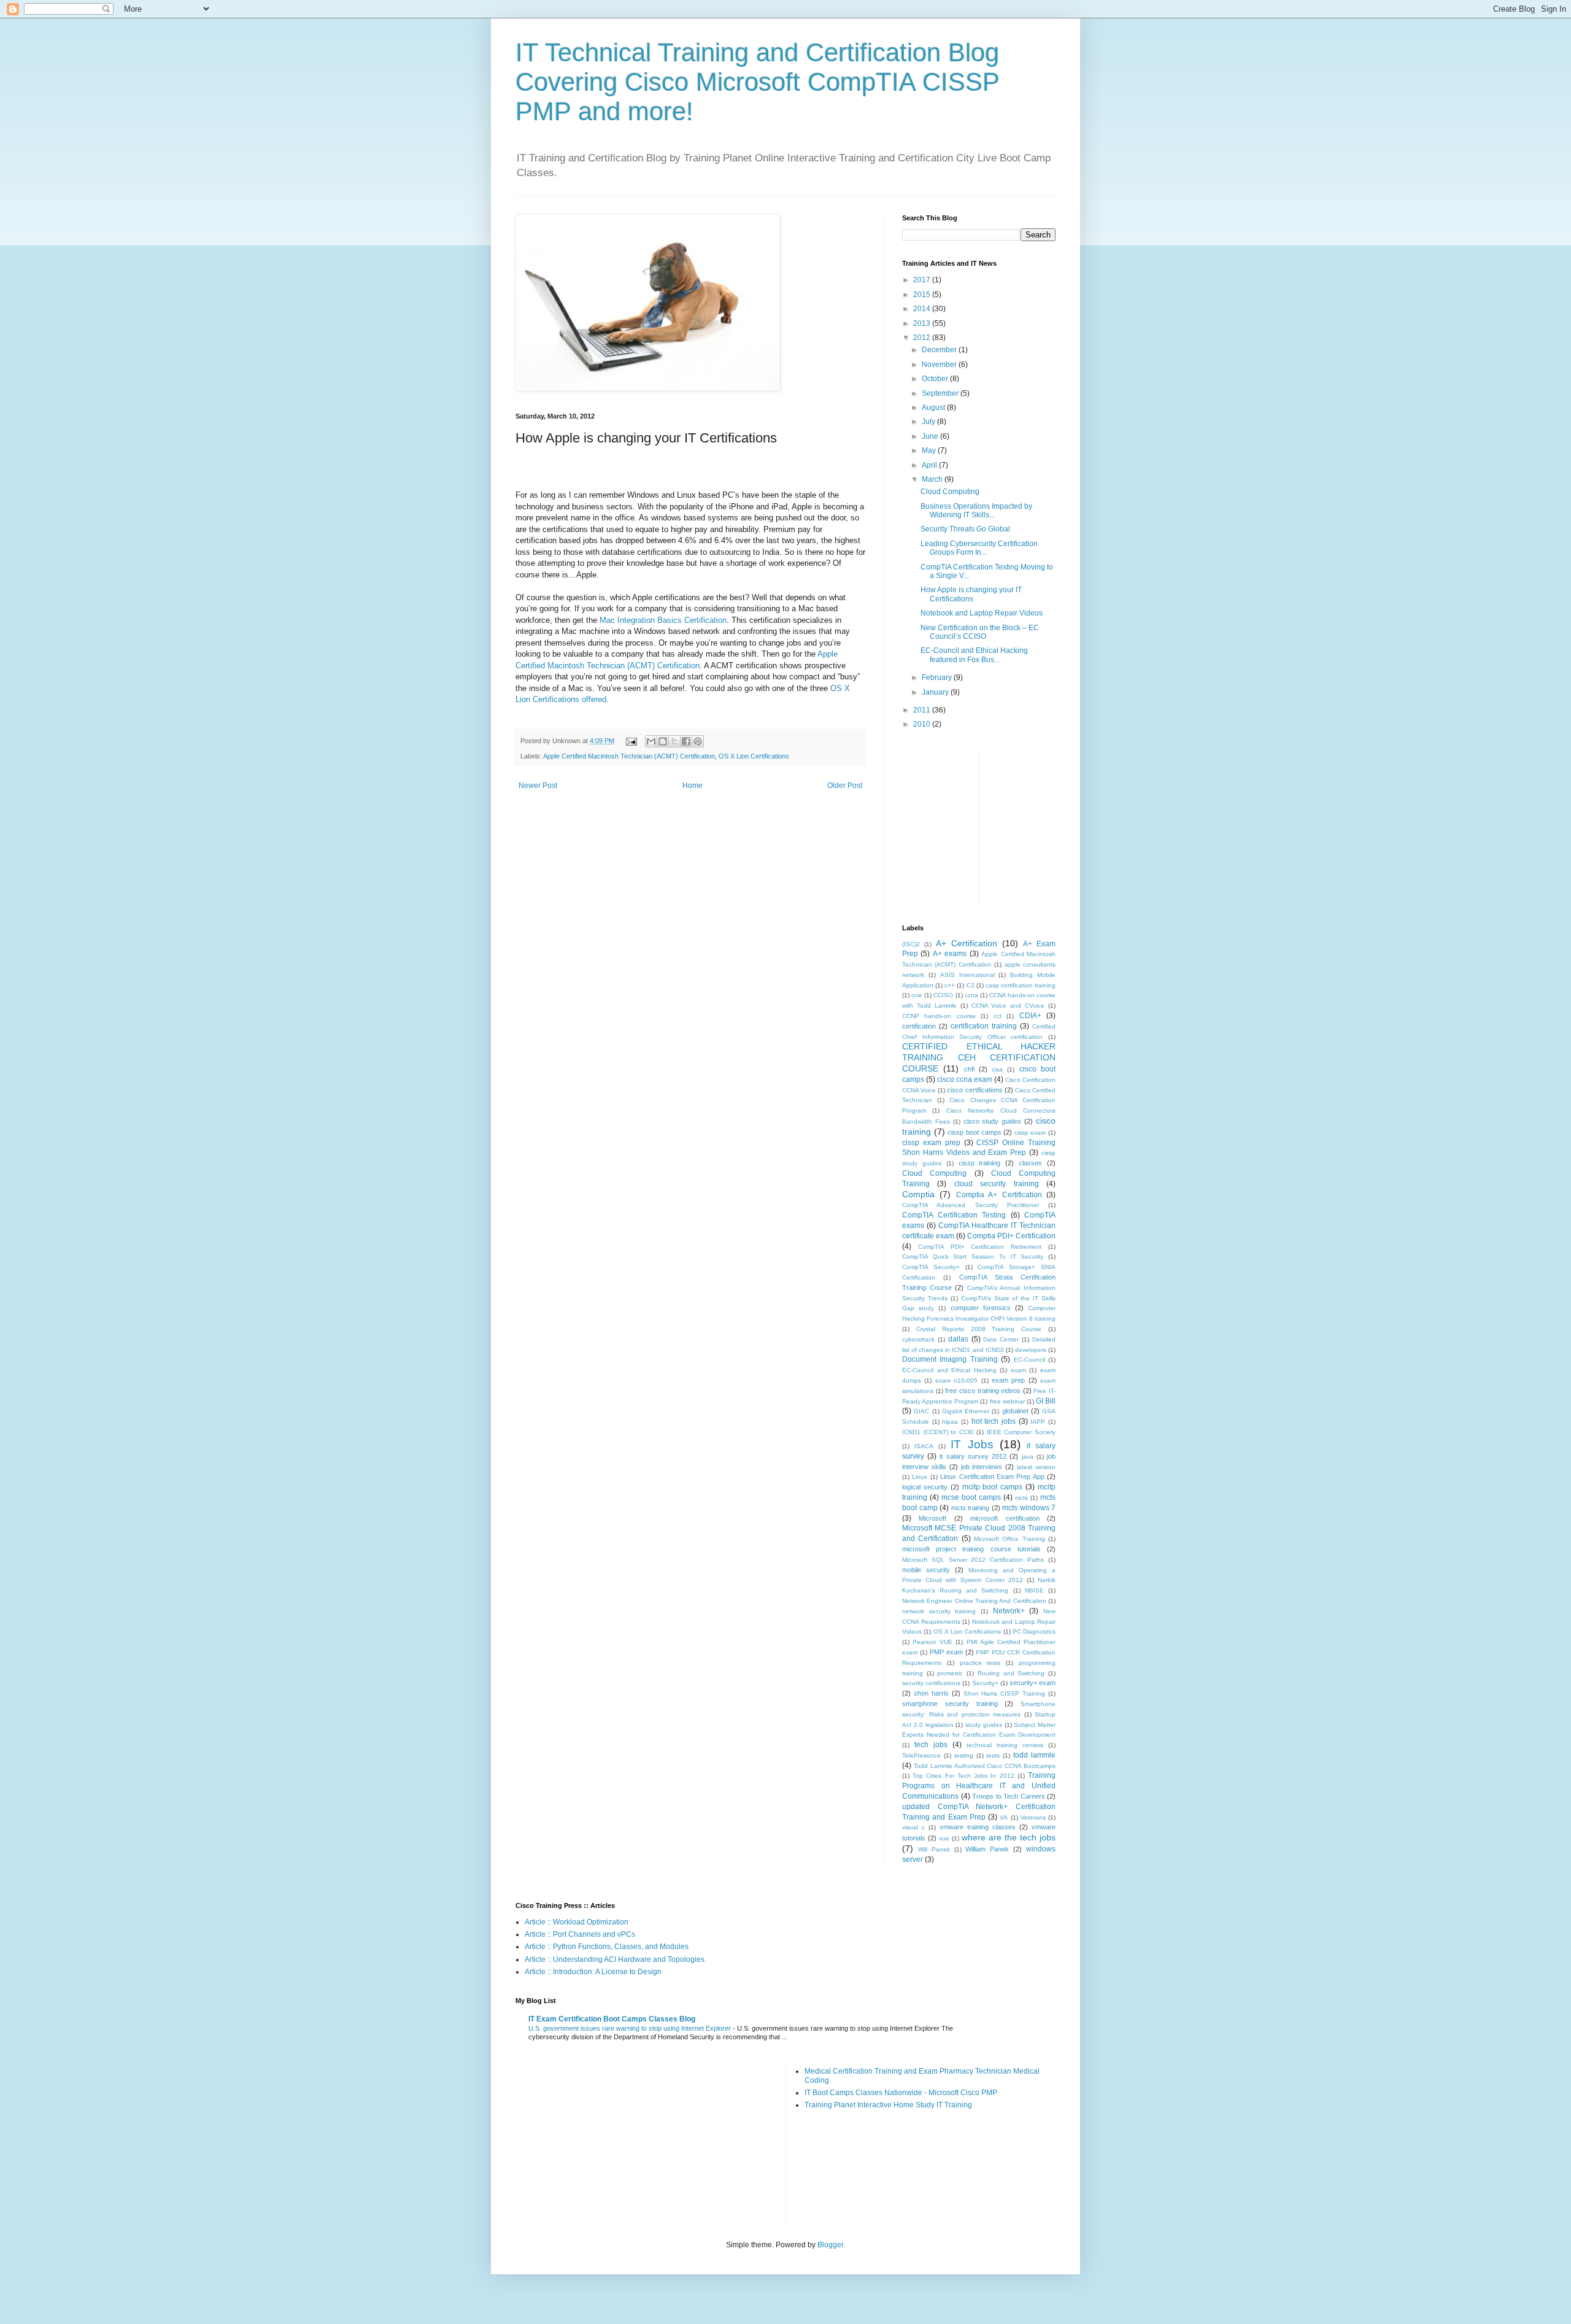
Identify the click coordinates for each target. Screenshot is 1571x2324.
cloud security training (997, 1184)
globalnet (1015, 1411)
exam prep (1008, 1380)
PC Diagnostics (1034, 1631)
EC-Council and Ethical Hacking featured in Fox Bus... (974, 655)
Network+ (1009, 1611)
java (1028, 1457)
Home (693, 786)
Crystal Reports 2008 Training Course (979, 1329)
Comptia (918, 1194)
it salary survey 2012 (973, 1456)
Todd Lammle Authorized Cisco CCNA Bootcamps (985, 1766)
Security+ (985, 1683)
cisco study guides (993, 1121)
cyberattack (918, 1339)
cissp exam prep (931, 1143)
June (931, 436)
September (941, 393)
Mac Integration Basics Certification (663, 620)
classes (1030, 1163)
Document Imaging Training (950, 1359)
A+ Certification (967, 943)
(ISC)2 (911, 944)
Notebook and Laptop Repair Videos (982, 613)
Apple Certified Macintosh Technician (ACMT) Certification (629, 756)
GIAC (921, 1411)
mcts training (971, 1508)
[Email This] (651, 741)
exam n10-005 (956, 1380)
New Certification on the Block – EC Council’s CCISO (980, 632)
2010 (923, 724)
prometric (950, 1673)
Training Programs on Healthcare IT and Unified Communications (979, 1786)
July (929, 422)
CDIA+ (1030, 1016)
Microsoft (932, 1518)
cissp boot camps (974, 1132)
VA (1004, 1817)
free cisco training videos (983, 1391)
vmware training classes (978, 1827)
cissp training (980, 1163)
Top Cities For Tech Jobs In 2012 (963, 1776)
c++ (950, 985)
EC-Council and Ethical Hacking (949, 1370)
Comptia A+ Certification (999, 1195)
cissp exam (1030, 1133)
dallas (958, 1339)
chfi (969, 1069)
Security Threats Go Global (965, 529)
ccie (917, 995)
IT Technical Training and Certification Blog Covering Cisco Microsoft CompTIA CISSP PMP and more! (757, 82)
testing (964, 1755)
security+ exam (1033, 1683)
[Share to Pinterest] (698, 741)
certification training (984, 1026)
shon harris (931, 1693)
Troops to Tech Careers (1009, 1796)
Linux (920, 1477)
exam (1018, 1370)
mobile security (926, 1570)
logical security (925, 1487)
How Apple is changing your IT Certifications (971, 594)
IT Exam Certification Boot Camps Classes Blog (612, 2019)
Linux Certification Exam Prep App (992, 1477)
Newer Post (538, 786)
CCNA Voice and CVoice (1008, 1006)
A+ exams (950, 954)
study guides (984, 1725)
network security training (939, 1611)
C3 (971, 985)
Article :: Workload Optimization (577, 1922)
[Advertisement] (1081, 826)
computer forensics (981, 1308)
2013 (923, 323)
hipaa (950, 1422)
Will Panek (934, 1849)
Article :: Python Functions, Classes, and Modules (607, 1947)
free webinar (1007, 1401)
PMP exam (946, 1652)
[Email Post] (631, 741)
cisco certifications (975, 1090)
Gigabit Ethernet (966, 1411)
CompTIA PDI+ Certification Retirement (980, 1247)
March (933, 479)
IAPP (1038, 1422)
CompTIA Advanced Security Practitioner (971, 1205)
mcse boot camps (971, 1497)
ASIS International (967, 975)
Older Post (845, 786)
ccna (971, 995)
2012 (923, 338)
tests (993, 1755)
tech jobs (931, 1745)
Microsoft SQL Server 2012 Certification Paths (973, 1560)
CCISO (943, 995)
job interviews (982, 1467)
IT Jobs (972, 1444)
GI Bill (1046, 1401)
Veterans (1033, 1817)
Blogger (830, 2245)
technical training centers (1005, 1745)
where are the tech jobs (1009, 1837)
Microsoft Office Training (1009, 1539)
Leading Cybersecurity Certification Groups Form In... (979, 548)
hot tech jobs (994, 1421)
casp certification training (1021, 985)
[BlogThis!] (663, 741)
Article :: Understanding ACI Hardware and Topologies (615, 1959)
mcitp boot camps (993, 1487)
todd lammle (1034, 1755)
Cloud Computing (950, 492)
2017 (923, 280)
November (940, 365)
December (940, 350)
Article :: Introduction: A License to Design (593, 1972)
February (938, 678)
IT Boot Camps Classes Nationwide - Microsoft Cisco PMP (901, 2093)
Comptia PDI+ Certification (1011, 1236)
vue (944, 1838)
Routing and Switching (1011, 1673)
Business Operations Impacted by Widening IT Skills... (976, 511)
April (930, 465)
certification (919, 1026)
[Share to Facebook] (686, 741)
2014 (923, 309)
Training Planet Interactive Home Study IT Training (888, 2105)
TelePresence (921, 1755)
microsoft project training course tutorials (971, 1549)
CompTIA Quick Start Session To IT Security (973, 1257)
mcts (1021, 1498)
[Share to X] (674, 741)
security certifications (931, 1683)
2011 (923, 710)
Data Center (1001, 1339)
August (934, 407)
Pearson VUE (932, 1642)
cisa (997, 1069)
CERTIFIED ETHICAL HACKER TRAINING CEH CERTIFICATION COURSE (979, 1057)
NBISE (1034, 1590)
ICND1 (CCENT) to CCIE (938, 1432)
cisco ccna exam (965, 1079)
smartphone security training (950, 1704)
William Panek (987, 1849)
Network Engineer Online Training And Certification (974, 1601)
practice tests (980, 1663)
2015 (923, 295)
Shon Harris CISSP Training (1005, 1693)
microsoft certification (1005, 1518)
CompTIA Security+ (931, 1267)
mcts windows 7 (1029, 1508)
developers (1031, 1350)
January (936, 692)
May (930, 450)
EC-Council (1029, 1360)
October (936, 379)
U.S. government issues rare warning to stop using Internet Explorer (631, 2028)
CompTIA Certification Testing (954, 1215)
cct (998, 1016)
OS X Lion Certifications (754, 756)
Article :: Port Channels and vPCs (580, 1934)
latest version (1036, 1467)
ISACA (924, 1446)
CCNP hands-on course (939, 1016)
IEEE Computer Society (1021, 1432)
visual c (913, 1827)
